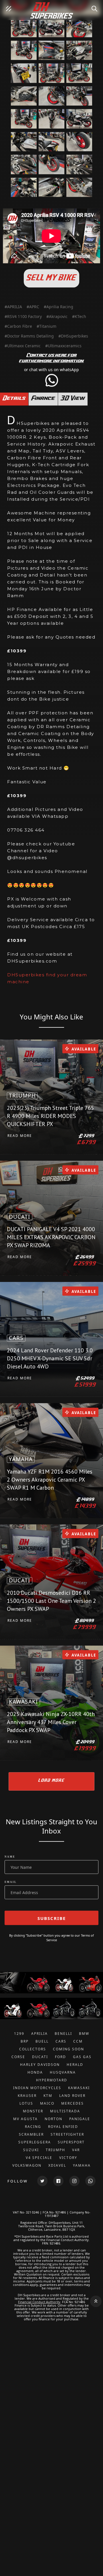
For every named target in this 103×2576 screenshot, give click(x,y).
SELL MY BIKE (51, 411)
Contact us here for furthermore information (51, 491)
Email (11, 2015)
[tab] (14, 532)
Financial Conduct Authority (39, 2435)
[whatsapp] (52, 513)
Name (10, 1990)
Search (96, 6)
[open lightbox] (24, 160)
